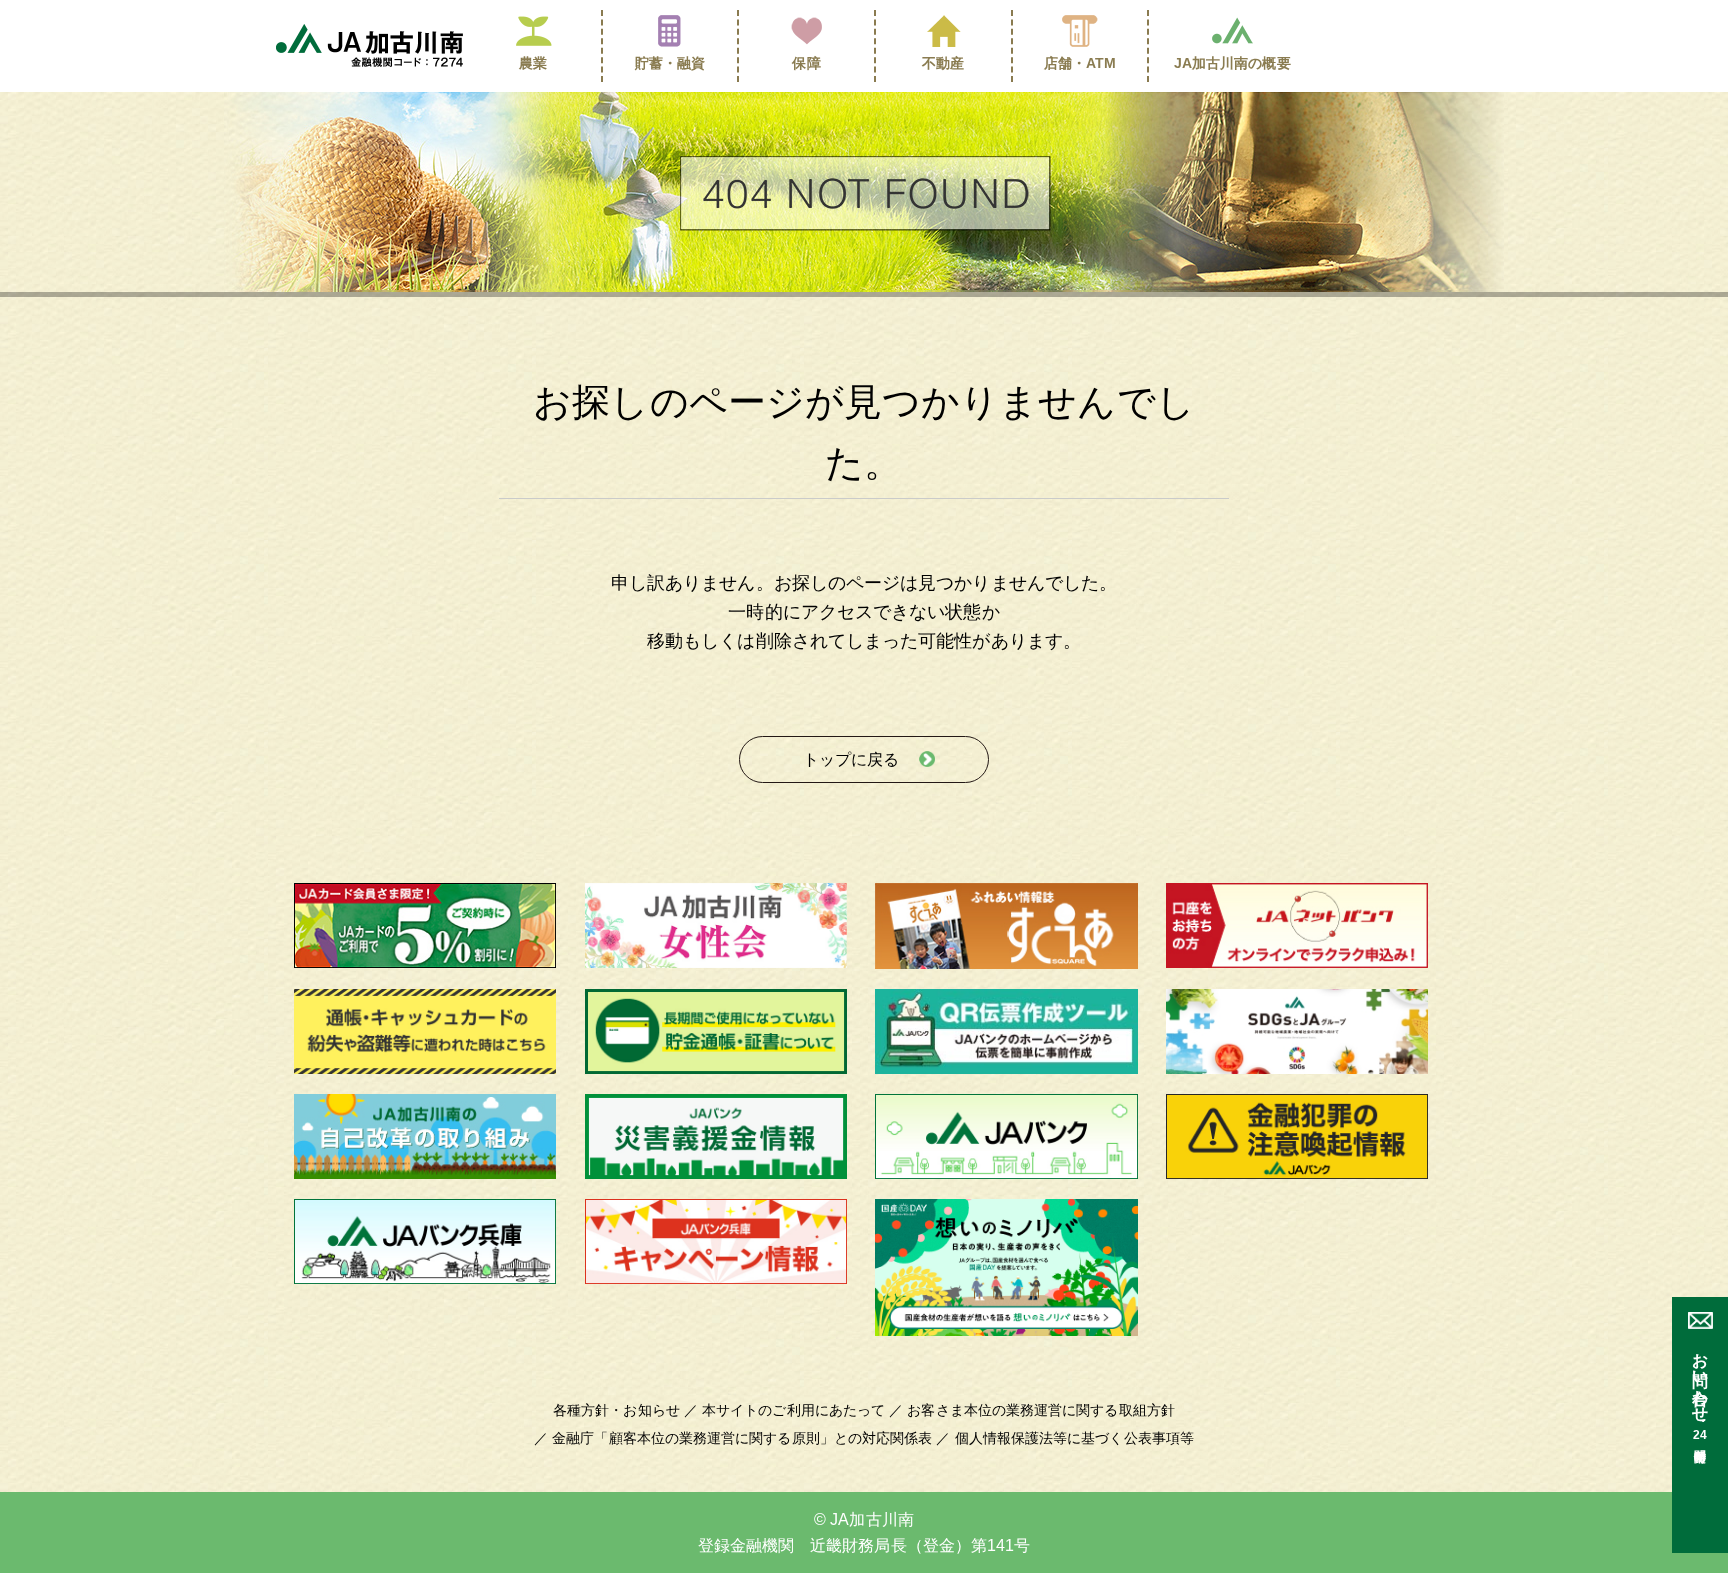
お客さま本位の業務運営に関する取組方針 (1041, 1410)
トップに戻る (851, 759)
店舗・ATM (1080, 63)
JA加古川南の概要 (1232, 63)
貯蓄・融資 (670, 63)
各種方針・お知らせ (616, 1410)
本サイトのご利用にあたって (793, 1410)
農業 (533, 63)
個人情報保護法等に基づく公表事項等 (1074, 1438)
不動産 (943, 63)
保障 (806, 63)
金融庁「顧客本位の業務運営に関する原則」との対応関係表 (742, 1438)
